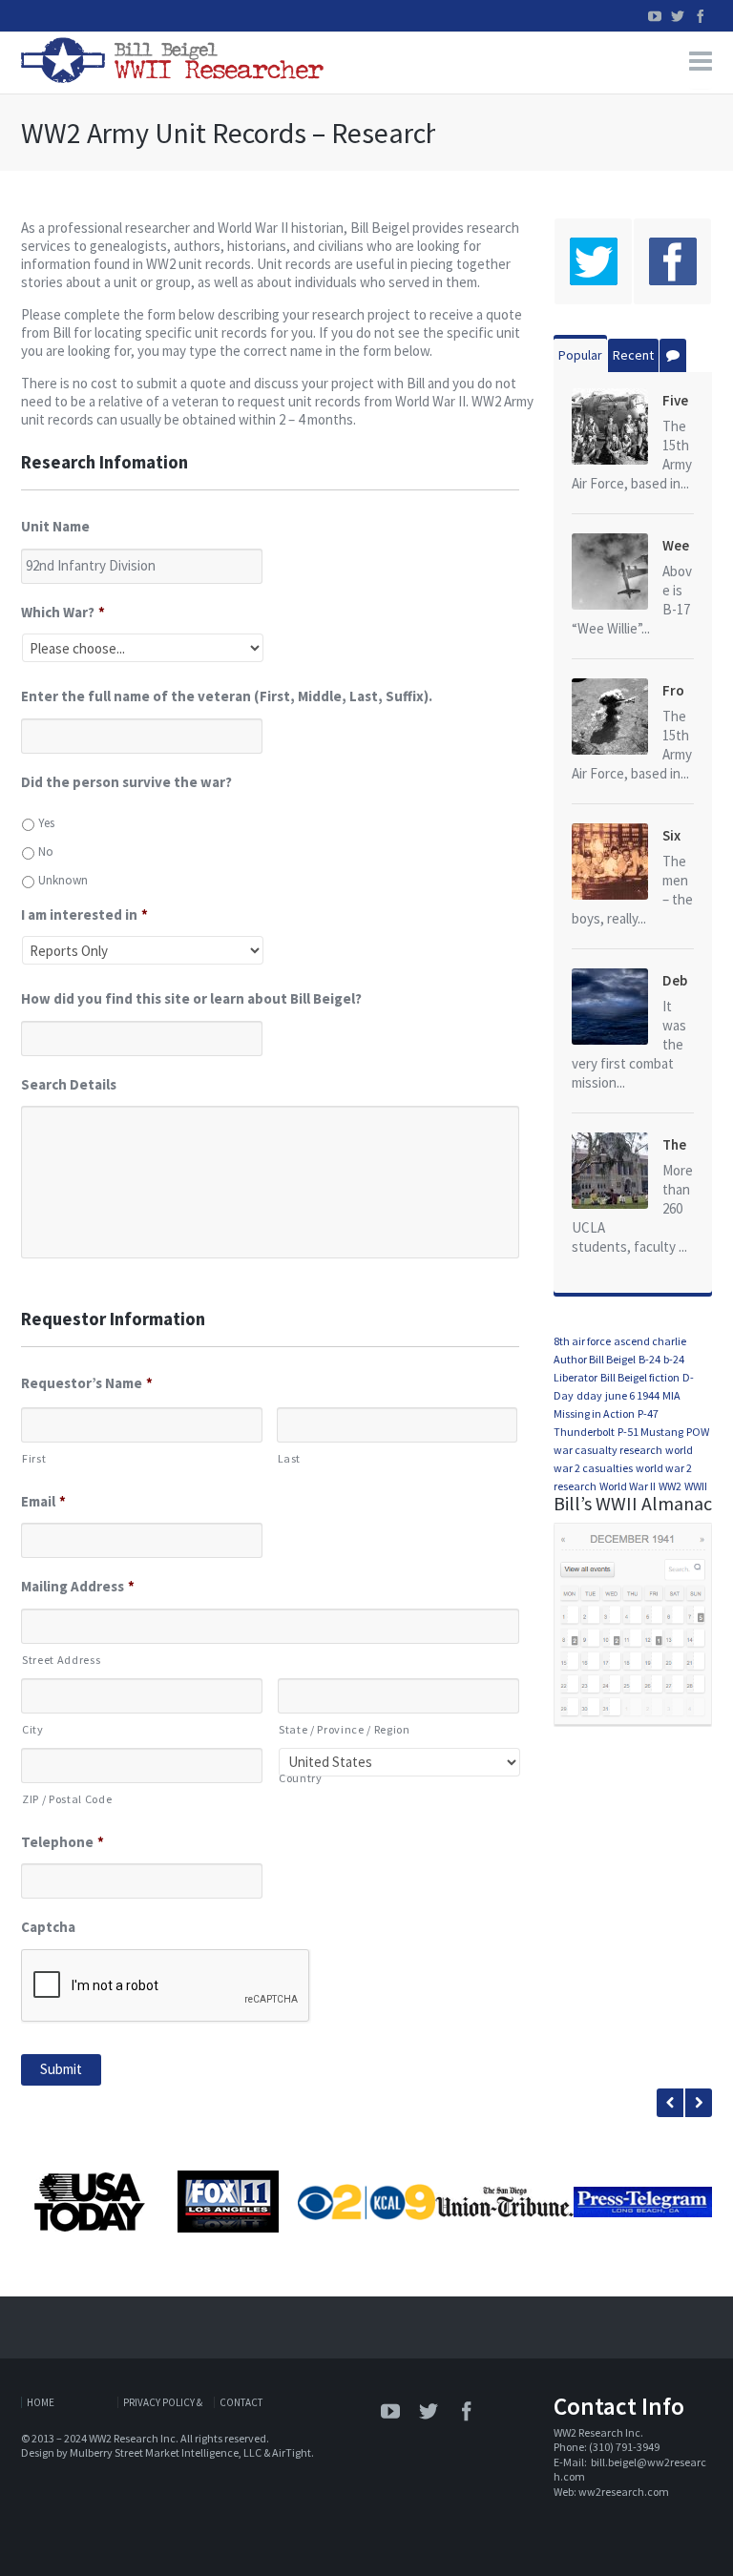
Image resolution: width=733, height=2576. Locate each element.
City (33, 1729)
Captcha (48, 1927)
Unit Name (55, 526)
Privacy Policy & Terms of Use (163, 2402)
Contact (241, 2402)
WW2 (670, 1486)
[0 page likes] (672, 261)
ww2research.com (624, 2492)
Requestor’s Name (87, 1383)
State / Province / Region (345, 1729)
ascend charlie (650, 1341)
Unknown (63, 880)
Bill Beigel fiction (640, 1377)
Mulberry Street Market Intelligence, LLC (166, 2452)
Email (43, 1501)
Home (41, 2402)
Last (290, 1458)
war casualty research (608, 1450)
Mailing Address (78, 1586)
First (34, 1458)
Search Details (69, 1084)
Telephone (63, 1842)
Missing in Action (594, 1413)
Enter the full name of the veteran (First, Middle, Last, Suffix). (227, 696)
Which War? (63, 612)
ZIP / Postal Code (67, 1799)
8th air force (582, 1341)
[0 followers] (593, 261)
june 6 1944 (632, 1395)
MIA (671, 1395)
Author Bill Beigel (595, 1359)
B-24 (649, 1359)
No (46, 852)
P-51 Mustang (650, 1432)
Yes (46, 823)
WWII (696, 1486)
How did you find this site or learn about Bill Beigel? (191, 998)
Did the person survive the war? (126, 782)
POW (698, 1432)
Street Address (61, 1660)
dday (589, 1395)
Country (301, 1778)
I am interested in (84, 914)
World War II (628, 1486)
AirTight (292, 2452)
